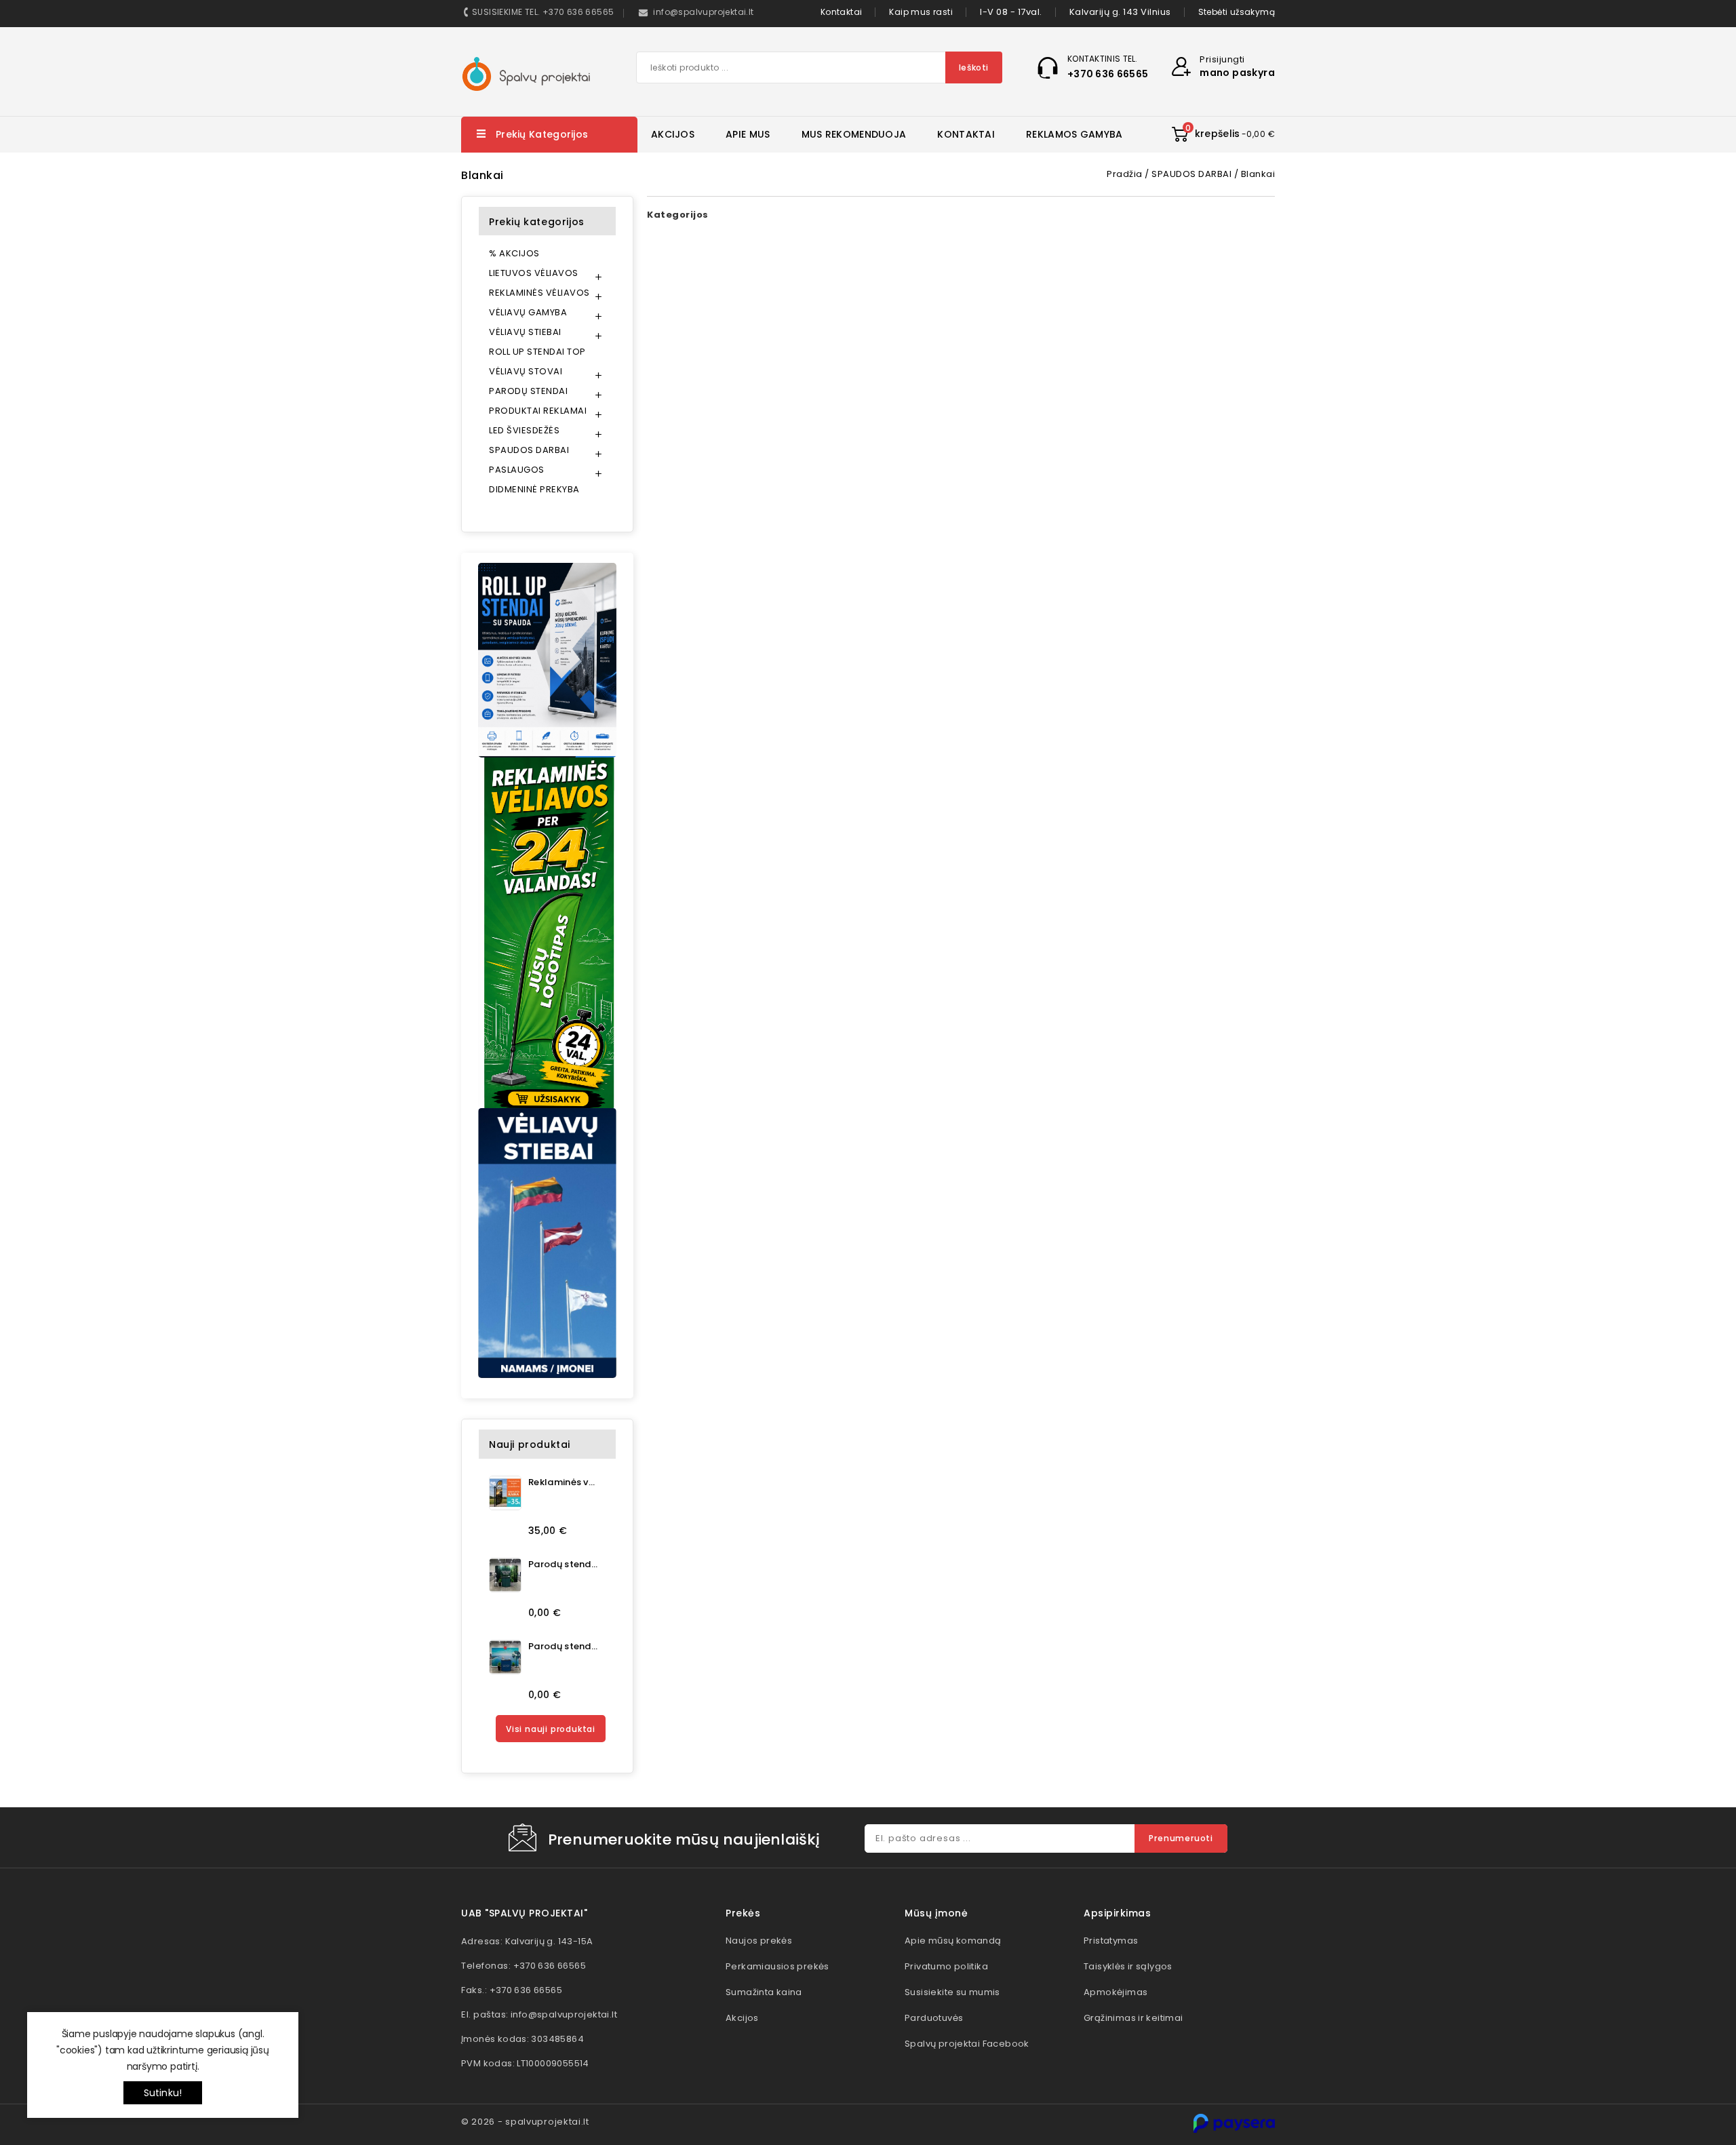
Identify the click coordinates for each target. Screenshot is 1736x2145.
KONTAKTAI (966, 134)
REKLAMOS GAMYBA (1074, 134)
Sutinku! (163, 2093)
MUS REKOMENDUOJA (854, 134)
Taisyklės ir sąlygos (1128, 1966)
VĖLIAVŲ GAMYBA (528, 312)
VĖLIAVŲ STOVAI (526, 371)
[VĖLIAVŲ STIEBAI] (547, 1243)
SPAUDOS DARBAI (529, 450)
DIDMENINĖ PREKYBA (534, 489)
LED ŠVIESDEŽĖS (524, 430)
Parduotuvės (934, 2018)
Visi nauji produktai (551, 1729)
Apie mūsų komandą (953, 1941)
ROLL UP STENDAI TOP (537, 352)
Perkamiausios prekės (777, 1966)
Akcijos (742, 2018)
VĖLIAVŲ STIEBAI (525, 332)
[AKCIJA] (547, 933)
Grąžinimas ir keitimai (1133, 2018)
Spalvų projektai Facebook (967, 2044)
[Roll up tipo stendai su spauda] (547, 660)
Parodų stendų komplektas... (563, 1564)
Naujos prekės (759, 1941)
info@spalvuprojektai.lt (564, 2014)
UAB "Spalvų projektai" (524, 1913)
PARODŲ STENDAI (528, 391)
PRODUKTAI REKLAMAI (538, 411)
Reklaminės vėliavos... (563, 1482)
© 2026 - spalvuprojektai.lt (525, 2122)
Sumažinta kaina (764, 1992)
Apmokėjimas (1116, 1992)
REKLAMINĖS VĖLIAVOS (539, 293)
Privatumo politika (946, 1966)
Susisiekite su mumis (952, 1992)
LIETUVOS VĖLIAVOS (534, 273)
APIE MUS (748, 134)
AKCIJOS (673, 134)
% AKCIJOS (514, 253)
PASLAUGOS (517, 470)
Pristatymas (1111, 1941)
